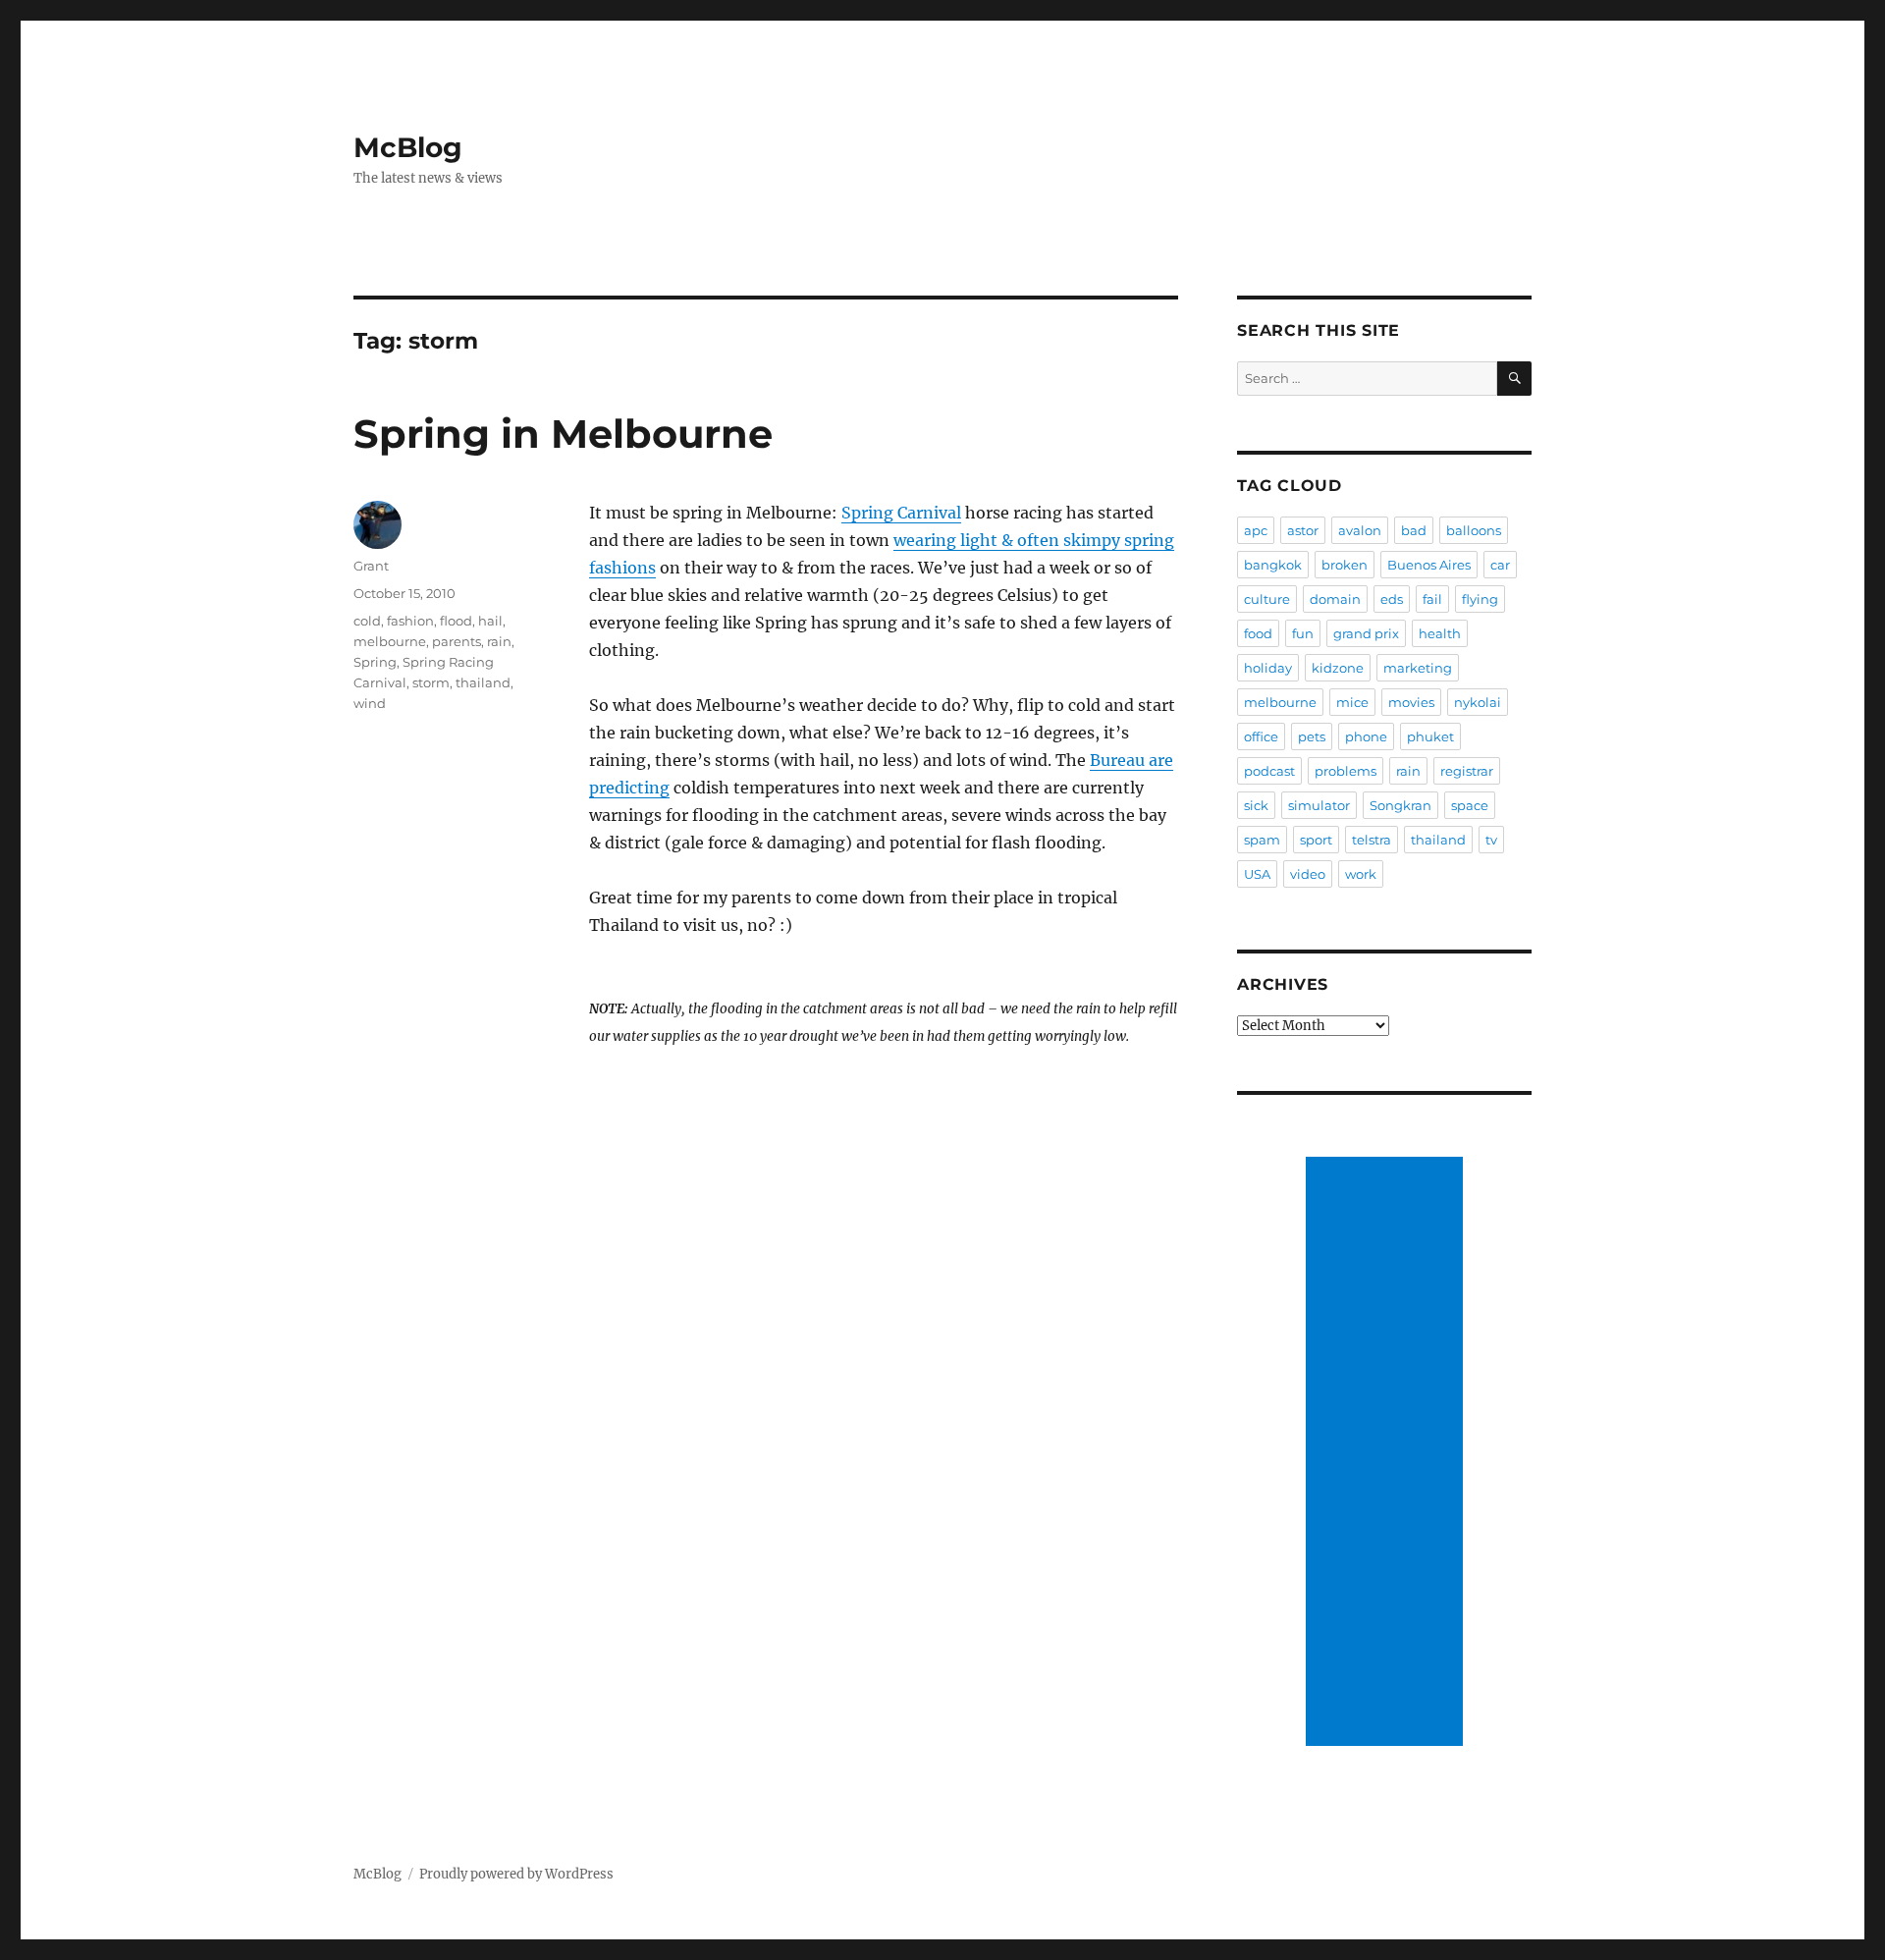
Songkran (1400, 805)
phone (1366, 736)
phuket (1430, 736)
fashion (410, 621)
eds (1392, 599)
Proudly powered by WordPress (516, 1874)
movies (1411, 702)
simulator (1319, 805)
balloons (1474, 530)
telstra (1372, 840)
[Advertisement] (1387, 1453)
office (1261, 736)
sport (1316, 840)
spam (1262, 840)
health (1440, 633)
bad (1414, 530)
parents (457, 641)
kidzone (1338, 668)
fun (1303, 633)
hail (490, 621)
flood (456, 621)
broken (1345, 565)
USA (1257, 874)
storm (431, 682)
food (1258, 633)
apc (1256, 530)
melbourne (390, 641)
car (1500, 565)
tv (1491, 840)
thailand (483, 682)
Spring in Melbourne (563, 434)
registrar (1467, 771)
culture (1267, 599)
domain (1335, 599)
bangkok (1273, 565)
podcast (1269, 771)
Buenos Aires (1429, 565)
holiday (1268, 668)
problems (1346, 771)
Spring (375, 662)
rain (499, 641)
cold (367, 621)
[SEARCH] (1514, 379)
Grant (371, 566)
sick (1256, 805)
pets (1312, 736)
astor (1303, 530)
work (1361, 874)
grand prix (1366, 633)
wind (370, 703)
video (1308, 874)
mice (1352, 702)
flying (1480, 599)
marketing (1418, 668)
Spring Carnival (901, 513)
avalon (1360, 530)
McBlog (408, 147)
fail (1432, 599)
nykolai (1478, 702)
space (1470, 805)
